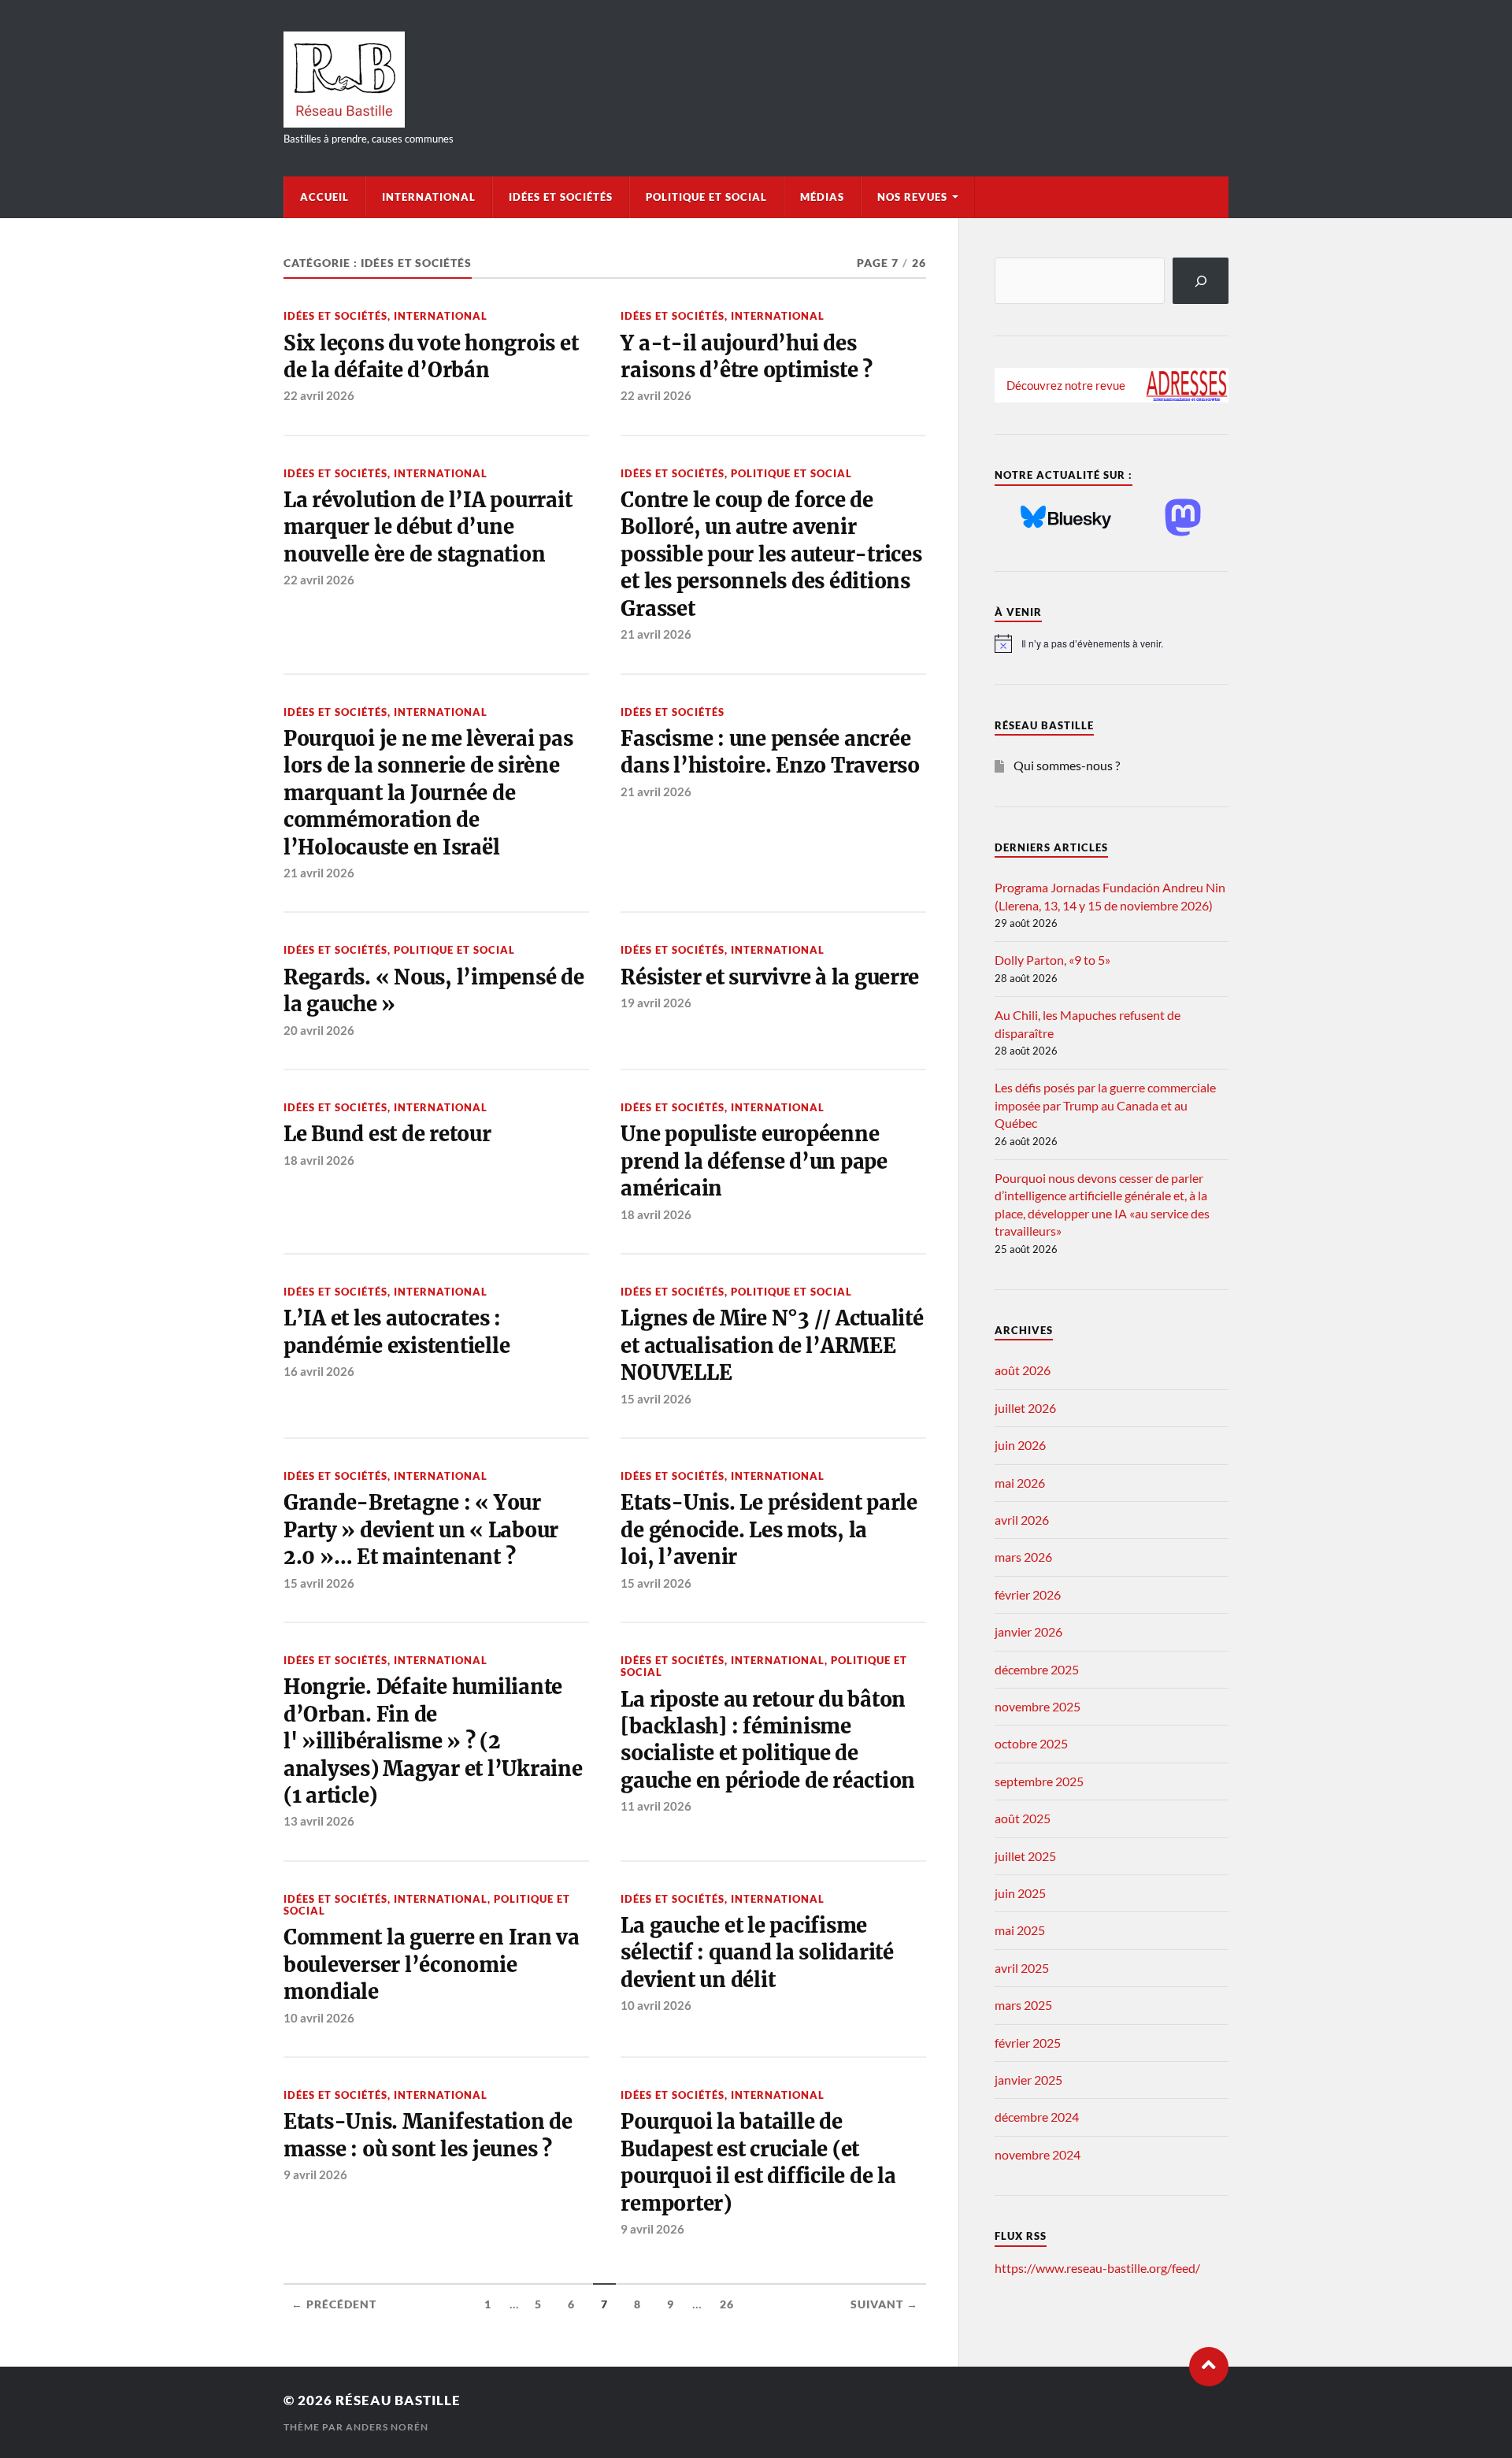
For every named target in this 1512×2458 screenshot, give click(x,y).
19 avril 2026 (656, 1003)
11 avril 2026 (656, 1806)
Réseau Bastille (398, 2400)
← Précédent (334, 2304)
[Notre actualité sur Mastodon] (1183, 519)
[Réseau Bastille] (756, 80)
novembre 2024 (1038, 2154)
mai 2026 (1020, 1483)
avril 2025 (1022, 1968)
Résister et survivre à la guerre (770, 977)
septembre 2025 (1039, 1781)
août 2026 (1023, 1370)
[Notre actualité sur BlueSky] (1066, 518)
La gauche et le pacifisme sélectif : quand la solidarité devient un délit (757, 1953)
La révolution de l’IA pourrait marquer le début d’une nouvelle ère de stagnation (428, 527)
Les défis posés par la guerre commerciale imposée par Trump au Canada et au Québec (1105, 1105)
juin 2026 (1020, 1445)
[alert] (1112, 643)
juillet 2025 (1025, 1856)
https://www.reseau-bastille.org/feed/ (1097, 2268)
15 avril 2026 (656, 1399)
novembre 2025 (1038, 1706)
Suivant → (884, 2304)
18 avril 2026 (319, 1160)
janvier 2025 (1028, 2080)
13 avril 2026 (319, 1821)
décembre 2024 (1037, 2117)
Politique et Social (706, 197)
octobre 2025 (1031, 1743)
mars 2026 (1023, 1557)
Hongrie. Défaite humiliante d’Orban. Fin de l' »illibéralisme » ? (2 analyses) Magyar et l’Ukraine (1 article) (433, 1741)
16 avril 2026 (319, 1371)
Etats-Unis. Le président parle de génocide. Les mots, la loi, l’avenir (769, 1530)
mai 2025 (1020, 1930)
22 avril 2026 (319, 395)
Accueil (324, 197)
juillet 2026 (1025, 1408)
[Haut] (1209, 2367)
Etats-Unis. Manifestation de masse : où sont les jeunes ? (428, 2135)
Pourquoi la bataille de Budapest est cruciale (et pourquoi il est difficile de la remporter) (758, 2162)
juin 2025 (1020, 1893)
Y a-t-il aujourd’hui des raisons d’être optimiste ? (746, 357)
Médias (822, 197)
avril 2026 (1022, 1520)
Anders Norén (387, 2427)
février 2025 (1028, 2043)
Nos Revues (912, 197)
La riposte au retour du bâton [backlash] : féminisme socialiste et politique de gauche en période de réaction (768, 1740)
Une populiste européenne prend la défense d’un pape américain (754, 1161)
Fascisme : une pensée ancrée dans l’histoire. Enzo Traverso (770, 752)
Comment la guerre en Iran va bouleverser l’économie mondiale (432, 1965)
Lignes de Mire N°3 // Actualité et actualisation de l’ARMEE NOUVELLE (772, 1346)
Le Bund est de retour (387, 1134)
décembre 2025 (1037, 1669)
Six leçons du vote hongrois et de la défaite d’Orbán (431, 357)
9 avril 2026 (315, 2174)
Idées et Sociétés (561, 197)
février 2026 (1028, 1594)
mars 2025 (1023, 2005)
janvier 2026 (1028, 1631)
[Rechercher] (1201, 281)
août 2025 (1023, 1818)
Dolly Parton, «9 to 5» (1052, 960)
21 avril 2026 (656, 634)
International (429, 197)
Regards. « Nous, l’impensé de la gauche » (434, 991)
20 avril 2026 (319, 1030)
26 (727, 2304)
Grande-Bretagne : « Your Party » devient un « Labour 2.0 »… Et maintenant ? (421, 1530)
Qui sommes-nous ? (1067, 765)
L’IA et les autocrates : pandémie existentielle (397, 1332)
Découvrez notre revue (1066, 385)
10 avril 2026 (319, 2018)
